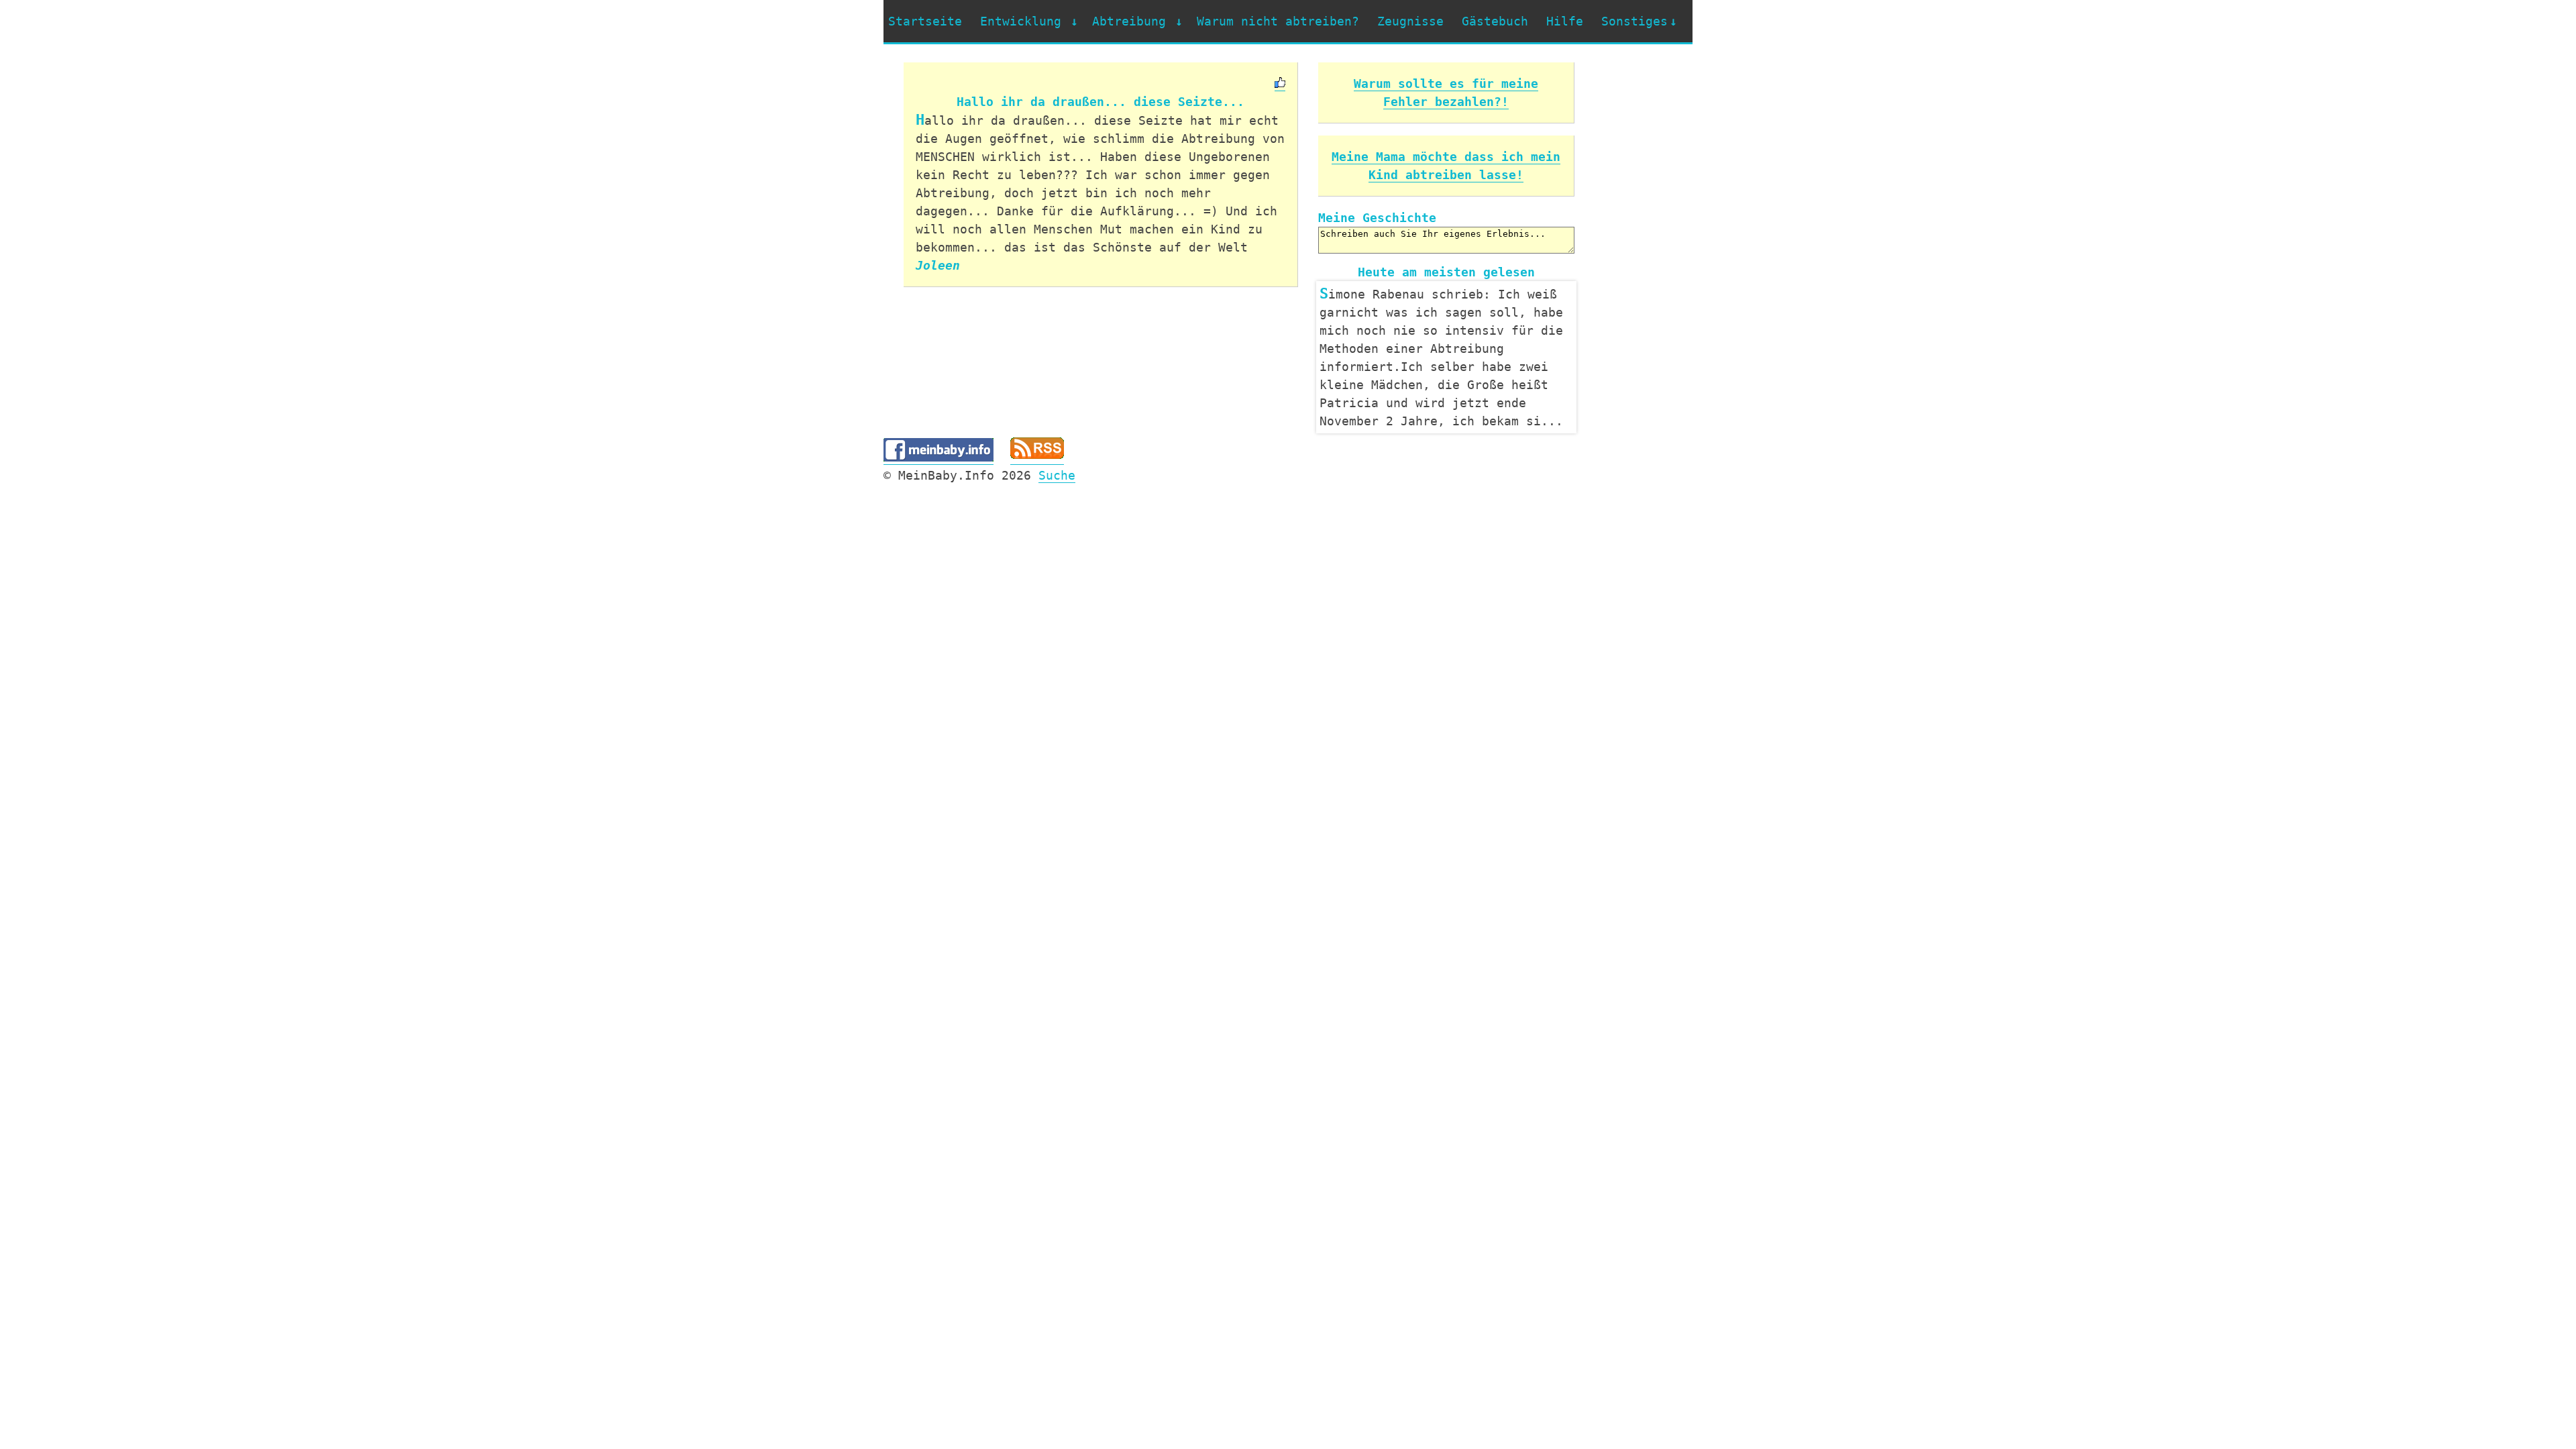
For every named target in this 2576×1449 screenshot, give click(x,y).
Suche (1057, 493)
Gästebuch (1495, 21)
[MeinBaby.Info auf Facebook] (938, 476)
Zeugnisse (1410, 21)
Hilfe (1565, 21)
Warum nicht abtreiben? (1278, 21)
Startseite (925, 21)
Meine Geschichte (1377, 218)
